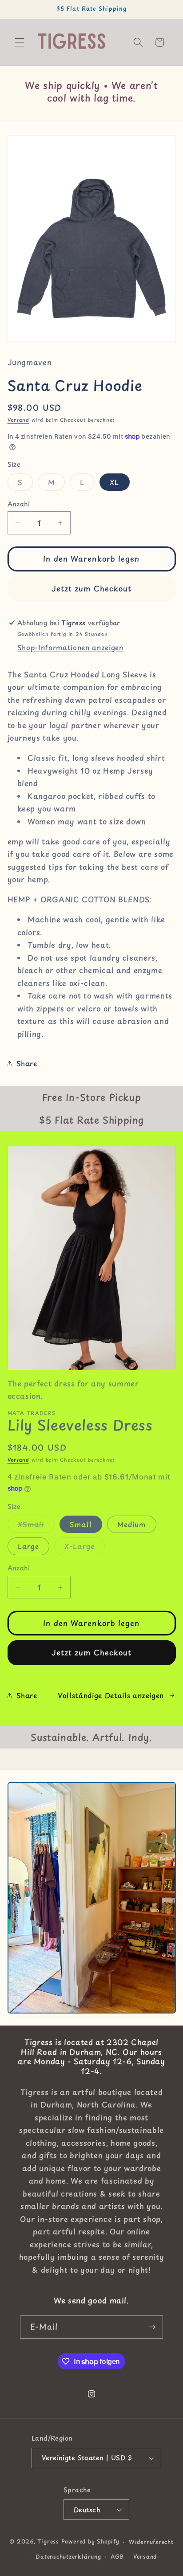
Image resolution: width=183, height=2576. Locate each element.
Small (81, 1524)
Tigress (48, 2542)
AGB (117, 2556)
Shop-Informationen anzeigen (70, 647)
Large (29, 1546)
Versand (18, 420)
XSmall (36, 1526)
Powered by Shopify (90, 2542)
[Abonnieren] (152, 2327)
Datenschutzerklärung (68, 2556)
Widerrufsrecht (151, 2542)
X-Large (85, 1548)
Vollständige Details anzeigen (111, 1695)
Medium (132, 1524)
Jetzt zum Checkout (92, 589)
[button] (20, 42)
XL (114, 482)
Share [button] (27, 1063)
